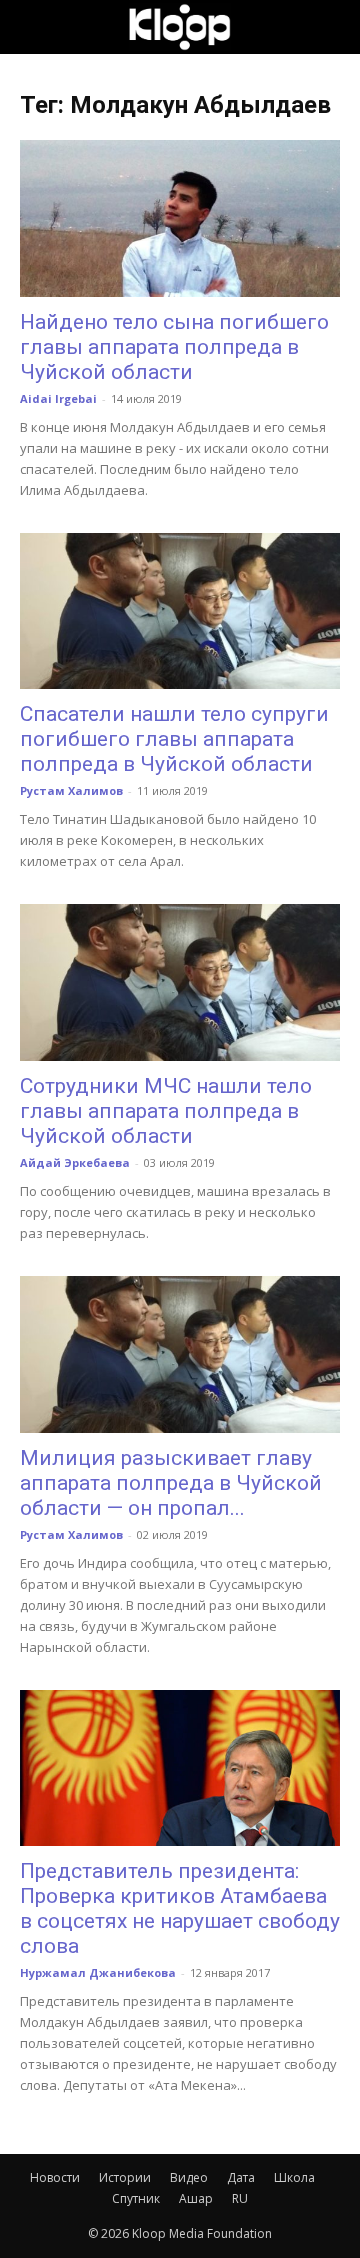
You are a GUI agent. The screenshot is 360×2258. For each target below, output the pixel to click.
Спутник (136, 2198)
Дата (241, 2177)
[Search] (332, 27)
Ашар (196, 2198)
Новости (55, 2177)
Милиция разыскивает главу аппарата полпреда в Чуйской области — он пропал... (171, 1483)
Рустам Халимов (71, 790)
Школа (294, 2177)
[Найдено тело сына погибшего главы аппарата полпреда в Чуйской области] (180, 218)
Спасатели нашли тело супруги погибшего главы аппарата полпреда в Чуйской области (174, 739)
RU (240, 2198)
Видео (189, 2177)
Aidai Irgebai (58, 398)
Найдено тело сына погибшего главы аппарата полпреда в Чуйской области (174, 347)
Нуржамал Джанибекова (98, 1972)
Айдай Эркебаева (75, 1162)
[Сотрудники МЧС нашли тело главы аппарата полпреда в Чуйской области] (180, 982)
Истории (125, 2177)
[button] (34, 27)
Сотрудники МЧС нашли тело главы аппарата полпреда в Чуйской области (166, 1111)
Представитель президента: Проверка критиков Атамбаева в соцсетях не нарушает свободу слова (180, 1908)
